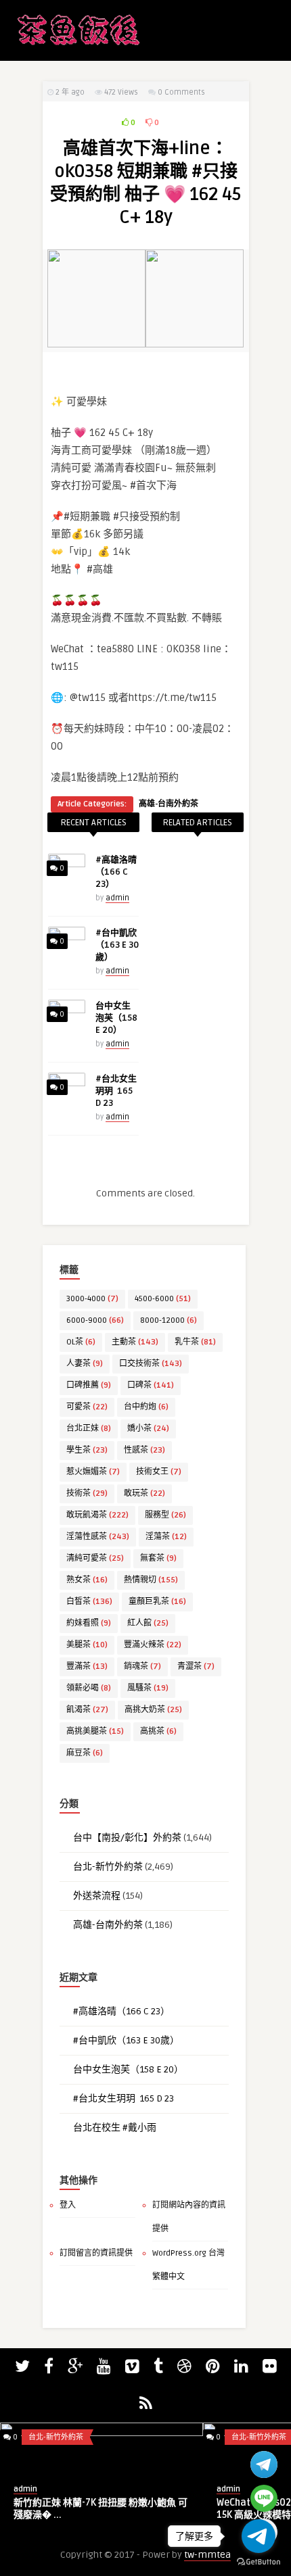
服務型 (165, 1515)
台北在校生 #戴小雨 (115, 2128)
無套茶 (158, 1558)
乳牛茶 (195, 1342)
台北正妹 (89, 1429)
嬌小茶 (148, 1429)
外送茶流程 (97, 1896)
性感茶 (144, 1450)
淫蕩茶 (166, 1537)
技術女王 (159, 1472)
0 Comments (181, 92)
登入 (68, 2205)
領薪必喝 (89, 1688)
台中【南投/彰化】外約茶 (127, 1838)
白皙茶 (89, 1602)
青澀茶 (196, 1667)
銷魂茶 (142, 1667)
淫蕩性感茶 (98, 1537)
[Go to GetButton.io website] (259, 2562)
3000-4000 (92, 1299)
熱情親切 (151, 1580)
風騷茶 (148, 1688)
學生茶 (87, 1450)
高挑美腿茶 (95, 1731)
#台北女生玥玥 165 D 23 (116, 1091)
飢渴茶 (87, 1710)
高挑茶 (158, 1731)
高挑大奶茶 (153, 1710)
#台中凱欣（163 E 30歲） (117, 945)
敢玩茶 (144, 1493)
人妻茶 (85, 1364)
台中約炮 (146, 1407)
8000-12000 (169, 1320)
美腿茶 (87, 1645)
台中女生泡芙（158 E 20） (116, 1018)
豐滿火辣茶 (153, 1645)
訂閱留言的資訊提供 (96, 2253)
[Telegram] (264, 2464)
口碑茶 (151, 1385)
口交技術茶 (151, 1364)
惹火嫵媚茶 (93, 1472)
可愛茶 (87, 1407)
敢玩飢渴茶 (97, 1515)
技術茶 (87, 1493)
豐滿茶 (87, 1667)
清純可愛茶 (95, 1558)
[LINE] (264, 2498)
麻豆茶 (85, 1753)
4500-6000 (163, 1299)
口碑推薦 (89, 1385)
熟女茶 (87, 1580)
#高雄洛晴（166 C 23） (116, 872)
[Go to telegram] (259, 2536)
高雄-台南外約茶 (169, 804)
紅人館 (148, 1623)
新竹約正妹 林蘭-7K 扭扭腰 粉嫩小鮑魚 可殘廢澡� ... (100, 2509)
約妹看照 (89, 1623)
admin (117, 898)
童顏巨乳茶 (157, 1602)
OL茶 (81, 1342)
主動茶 (135, 1342)
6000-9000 (95, 1320)
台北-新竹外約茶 (108, 1867)
